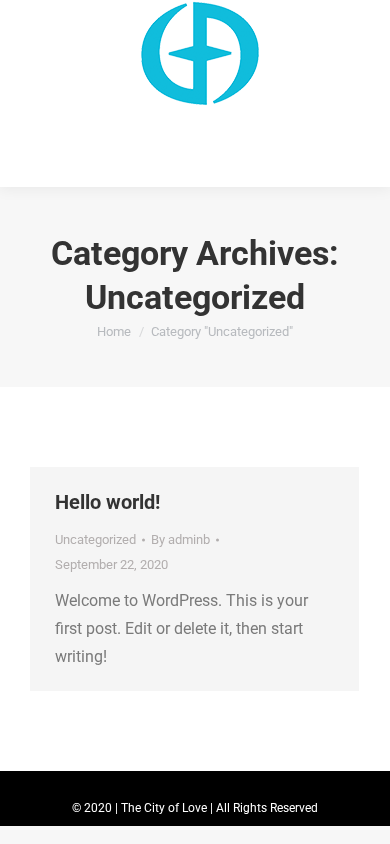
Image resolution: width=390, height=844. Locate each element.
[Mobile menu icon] (28, 93)
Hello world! (107, 502)
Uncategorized (95, 539)
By (180, 539)
